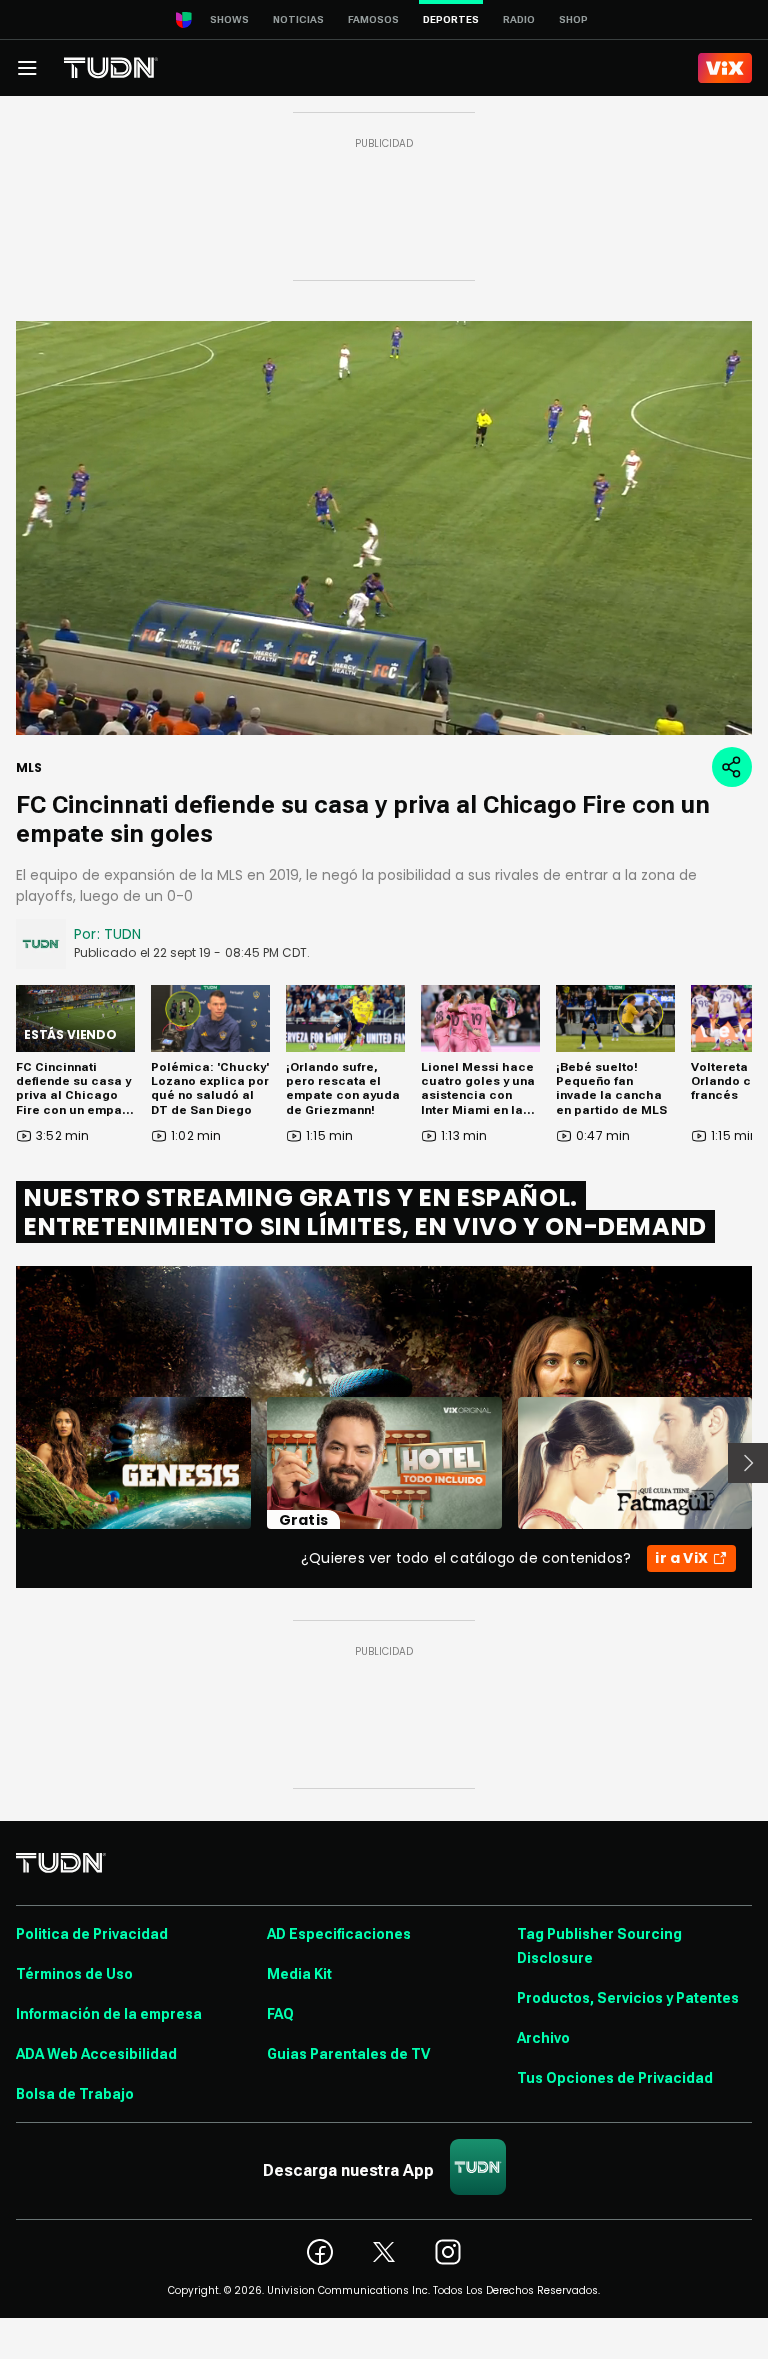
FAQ (280, 2014)
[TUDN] (111, 68)
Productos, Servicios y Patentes (628, 1998)
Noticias (298, 19)
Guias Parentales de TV (348, 2054)
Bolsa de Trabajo (75, 2094)
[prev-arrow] (3, 1463)
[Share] (732, 767)
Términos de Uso (74, 1974)
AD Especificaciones (339, 1934)
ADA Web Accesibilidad (96, 2054)
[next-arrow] (748, 1463)
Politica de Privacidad (92, 1934)
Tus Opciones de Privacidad (615, 2078)
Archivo (543, 2038)
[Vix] (725, 68)
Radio (519, 19)
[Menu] (27, 68)
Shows (229, 19)
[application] (384, 528)
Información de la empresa (109, 2014)
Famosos (373, 19)
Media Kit (299, 1974)
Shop (573, 19)
